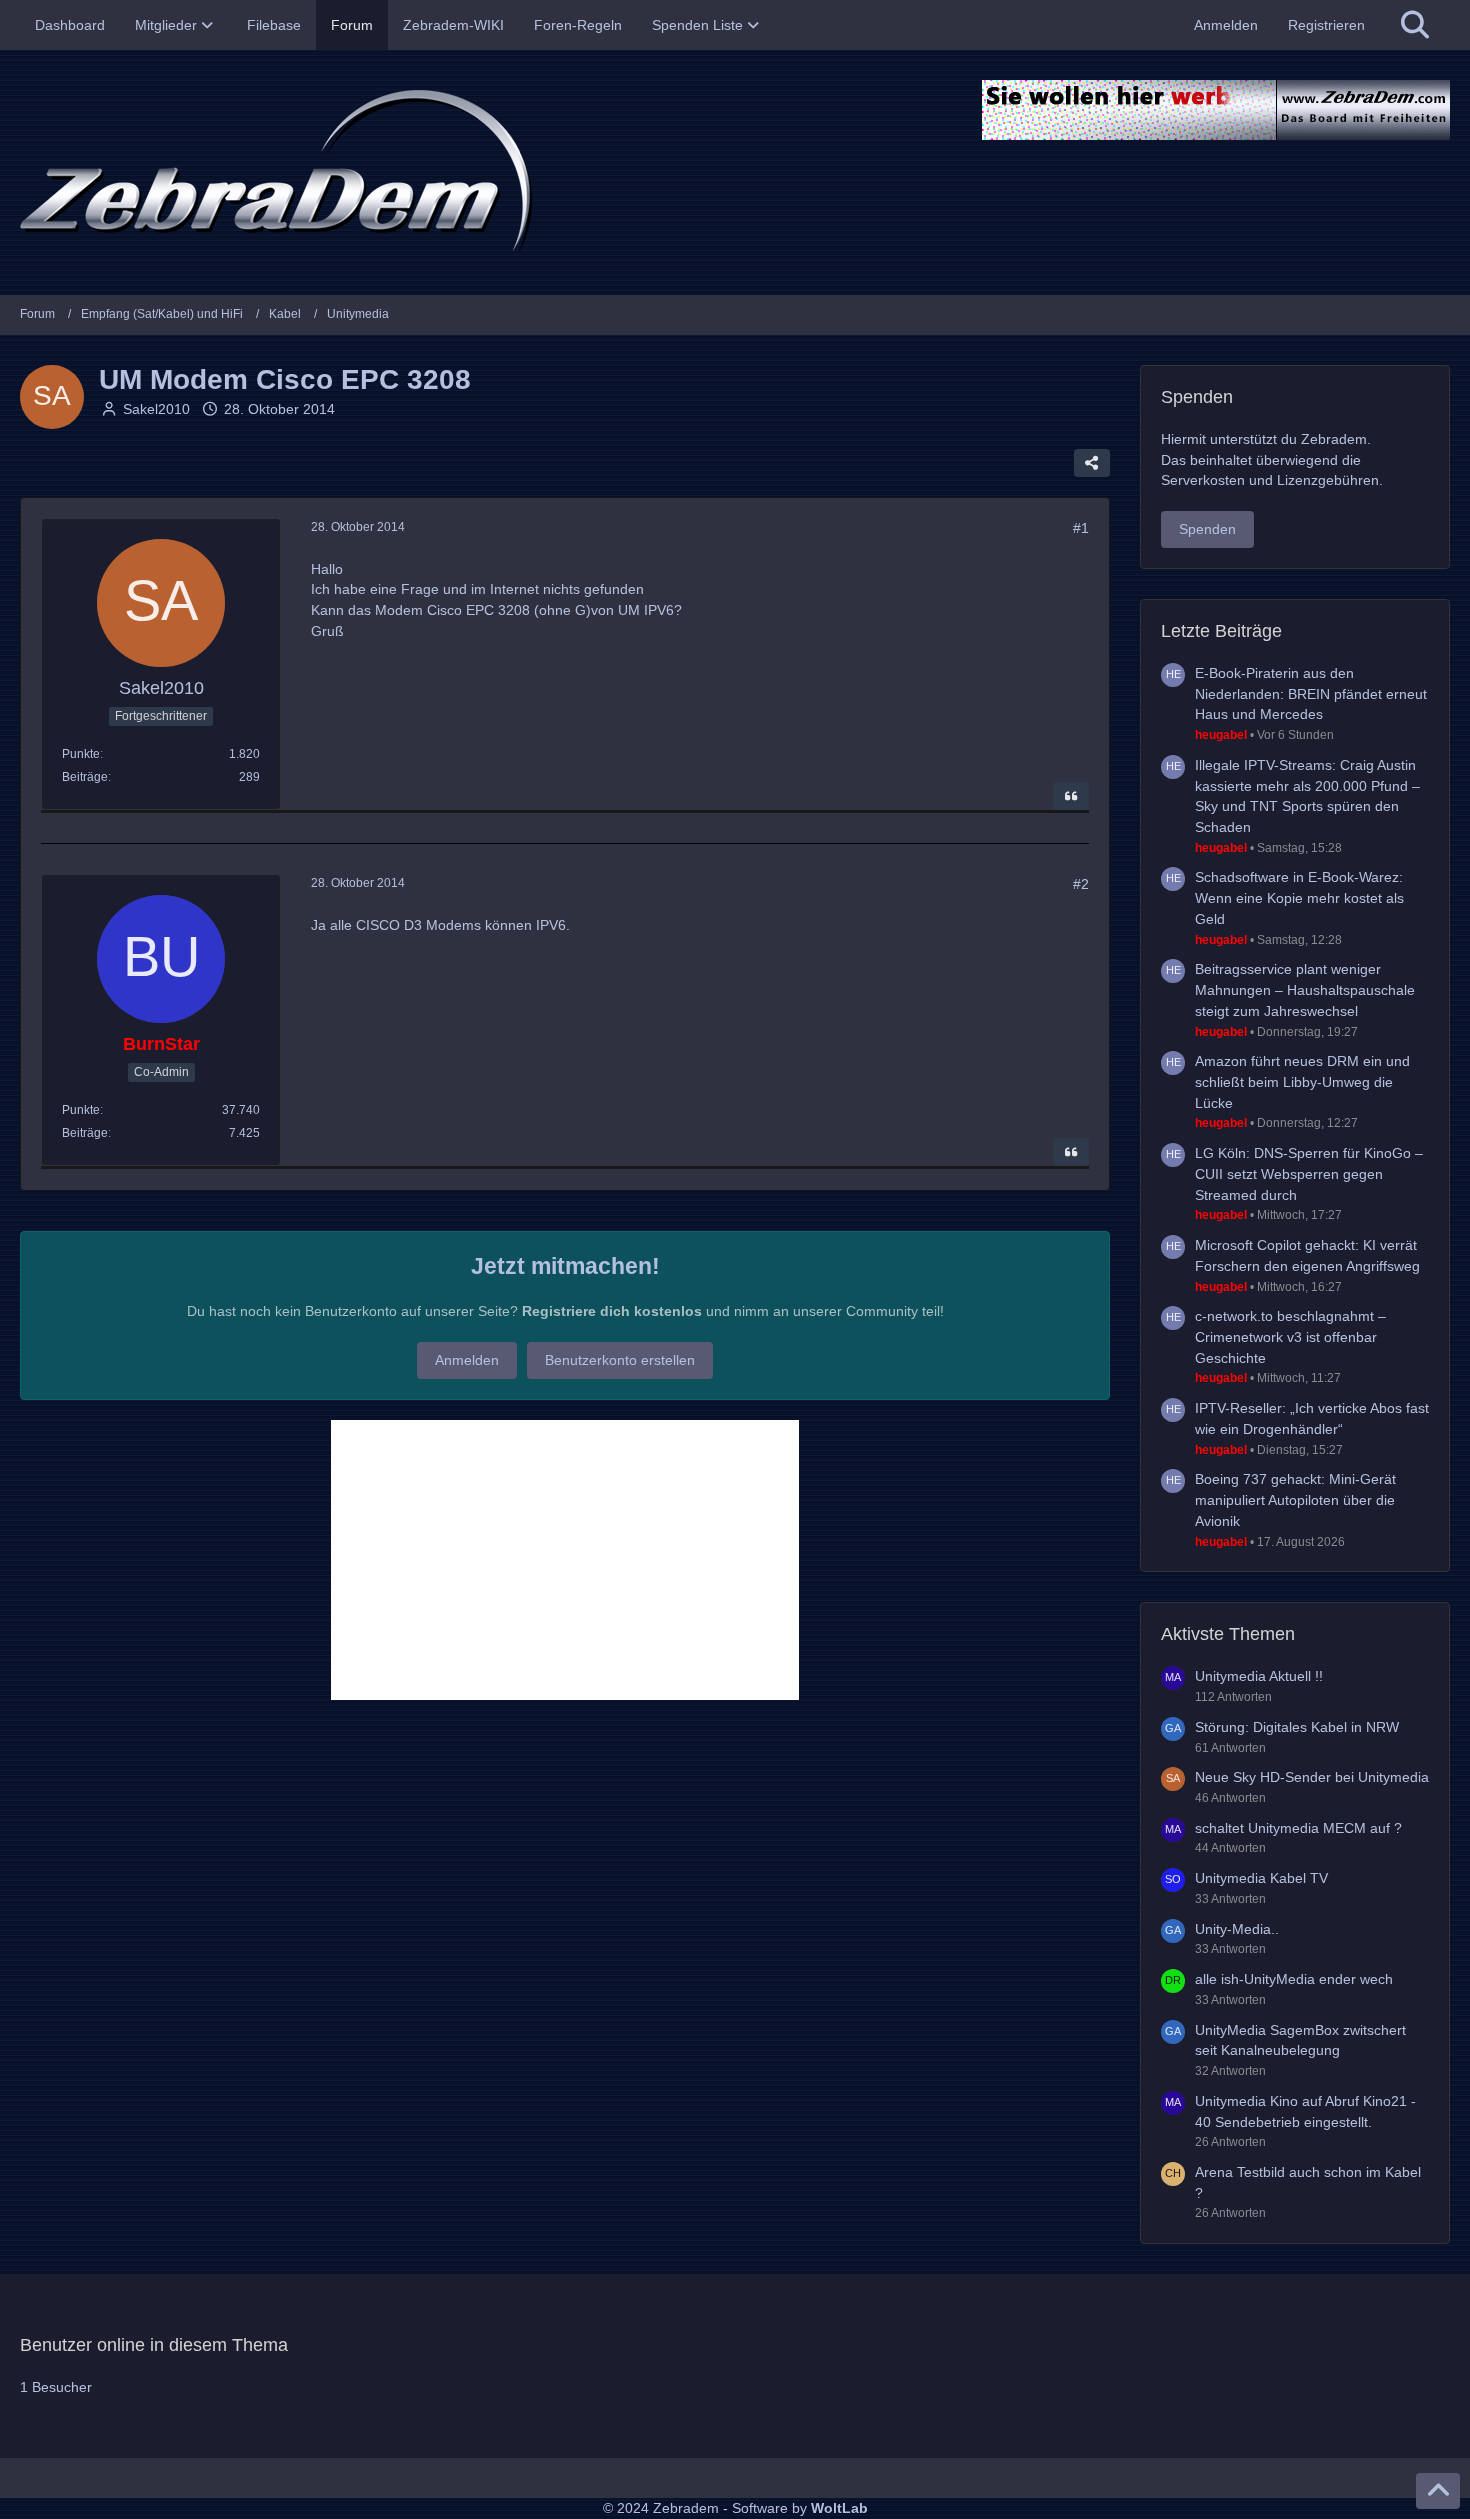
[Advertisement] (565, 1560)
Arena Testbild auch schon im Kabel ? (1308, 2182)
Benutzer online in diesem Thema (154, 2345)
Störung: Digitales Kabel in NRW (1297, 1727)
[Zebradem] (735, 172)
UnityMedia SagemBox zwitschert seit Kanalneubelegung (1300, 2040)
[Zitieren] (1071, 796)
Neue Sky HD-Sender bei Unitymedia (1312, 1777)
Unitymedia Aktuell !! (1259, 1676)
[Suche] (1415, 25)
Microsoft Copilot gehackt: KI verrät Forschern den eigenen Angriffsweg (1307, 1255)
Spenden (1207, 529)
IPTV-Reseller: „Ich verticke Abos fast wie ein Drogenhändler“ (1312, 1418)
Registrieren (1326, 25)
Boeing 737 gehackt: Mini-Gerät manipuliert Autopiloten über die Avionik (1295, 1499)
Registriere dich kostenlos (612, 1311)
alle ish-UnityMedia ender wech (1294, 1979)
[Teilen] (1092, 463)
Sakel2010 (156, 409)
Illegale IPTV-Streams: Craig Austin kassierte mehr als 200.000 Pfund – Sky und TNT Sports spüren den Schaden (1307, 796)
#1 (1081, 528)
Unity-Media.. (1237, 1929)
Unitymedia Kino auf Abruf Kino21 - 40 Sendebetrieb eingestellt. (1305, 2111)
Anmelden (1226, 25)
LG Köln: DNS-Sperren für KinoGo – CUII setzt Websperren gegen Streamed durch (1309, 1173)
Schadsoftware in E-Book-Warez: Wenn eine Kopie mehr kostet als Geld (1299, 897)
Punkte (81, 754)
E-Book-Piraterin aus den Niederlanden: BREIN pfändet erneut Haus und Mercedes (1311, 693)
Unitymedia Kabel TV (1261, 1878)
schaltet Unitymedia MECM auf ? (1298, 1828)
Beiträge (85, 777)
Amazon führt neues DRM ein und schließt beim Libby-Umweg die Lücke (1302, 1081)
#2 (1081, 884)
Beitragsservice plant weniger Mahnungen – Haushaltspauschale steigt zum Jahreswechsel (1305, 989)
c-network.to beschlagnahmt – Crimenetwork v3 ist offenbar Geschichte (1290, 1336)
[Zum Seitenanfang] (1438, 2491)
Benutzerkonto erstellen (620, 1360)
